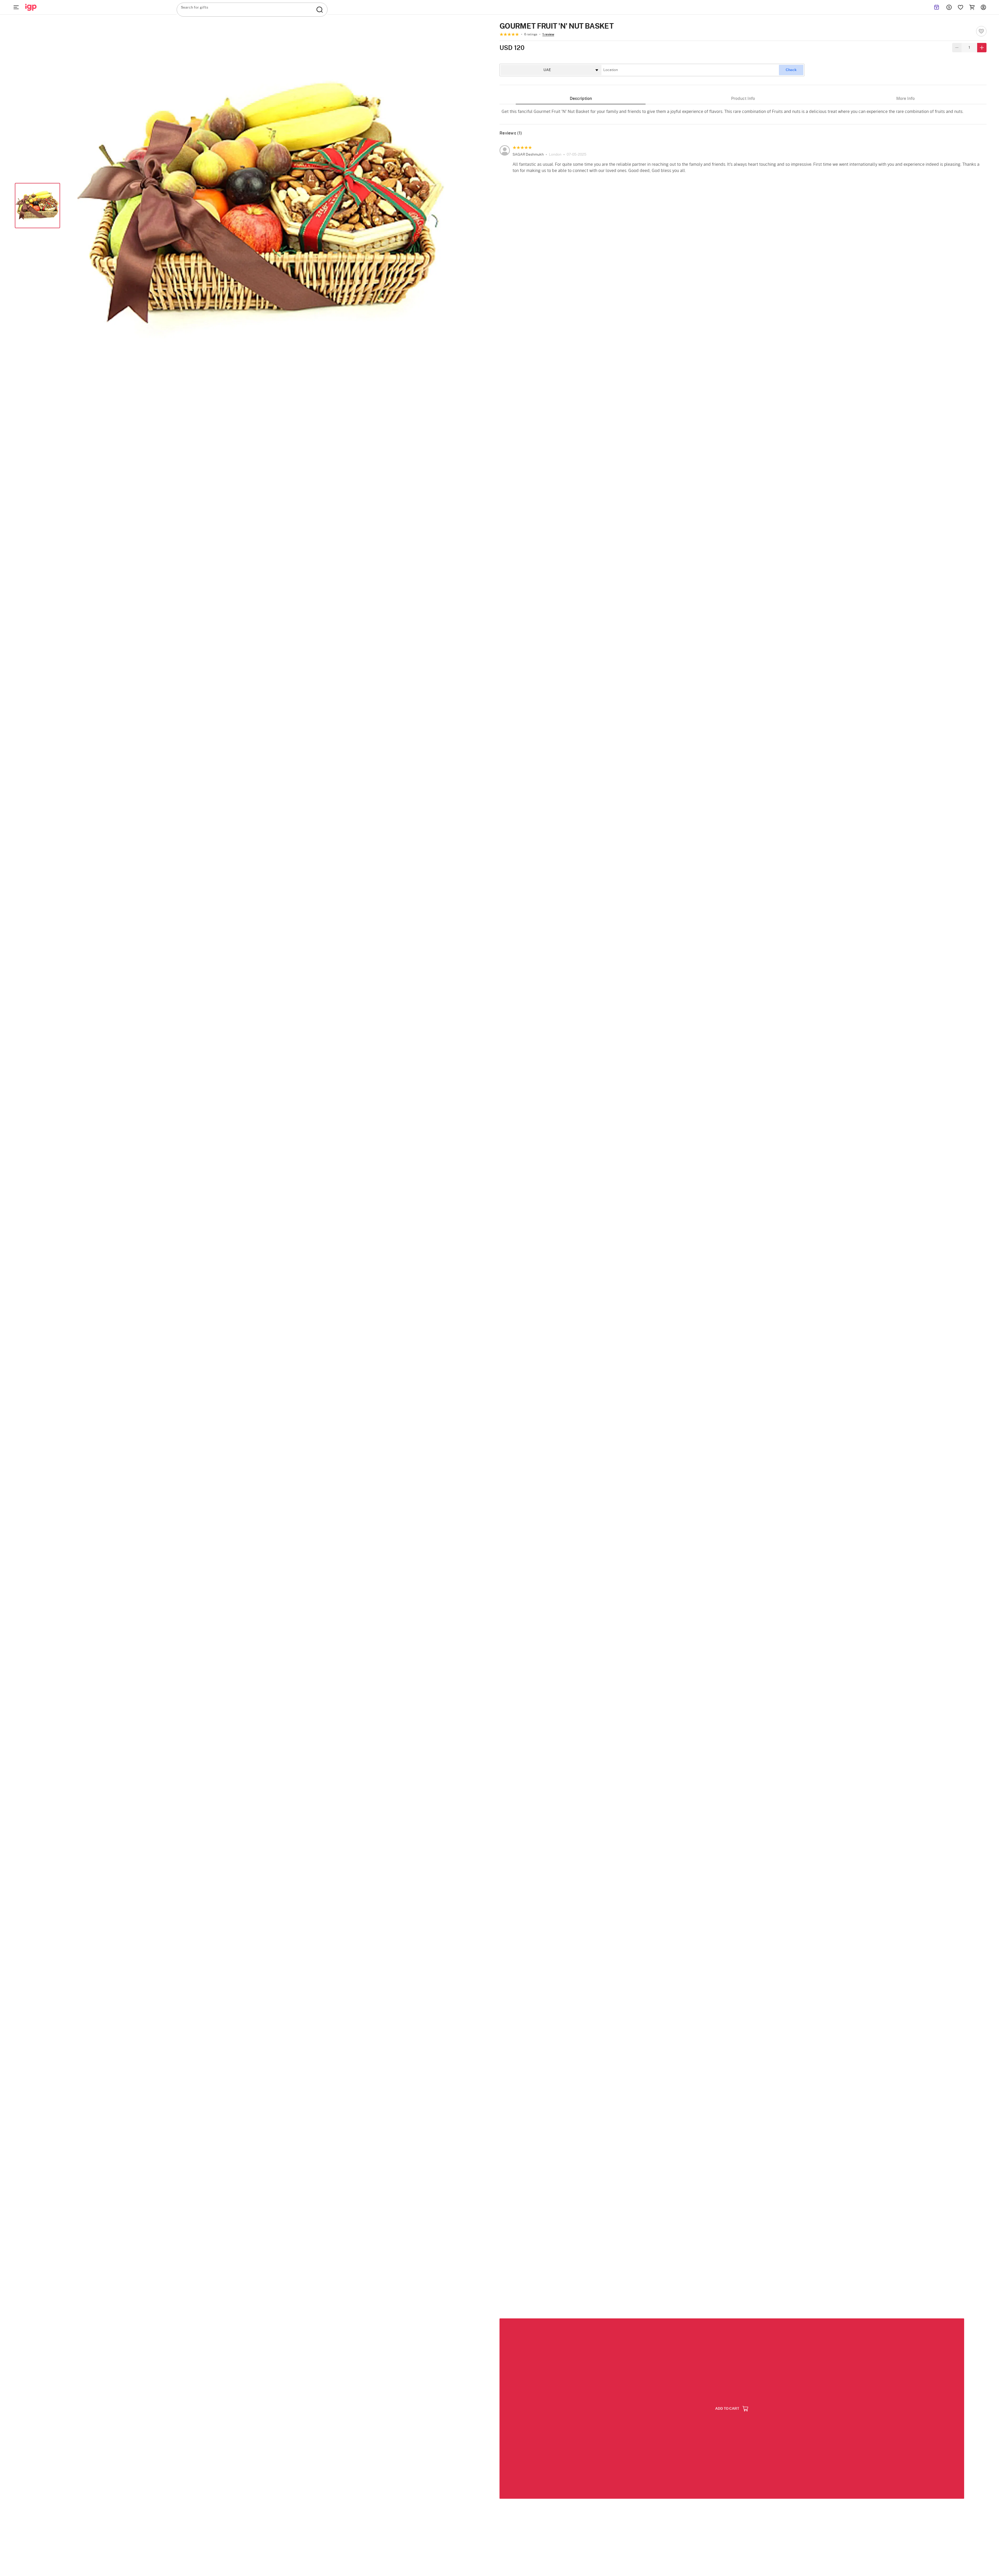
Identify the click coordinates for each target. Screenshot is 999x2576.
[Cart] (972, 7)
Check (791, 70)
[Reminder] (937, 7)
